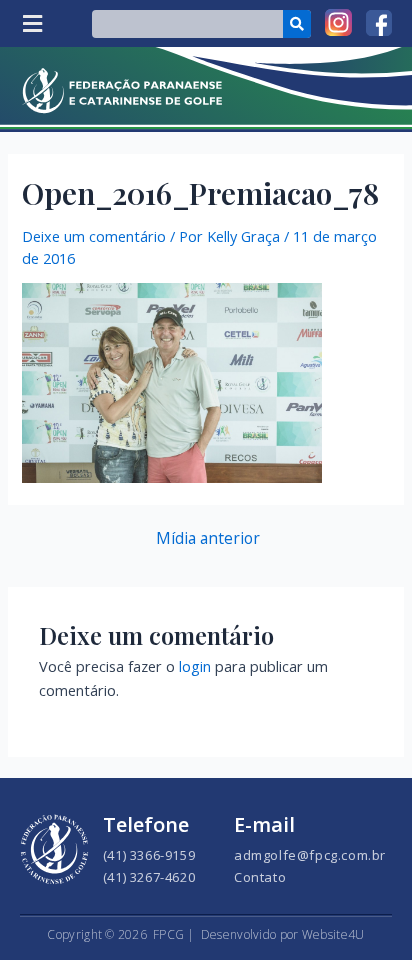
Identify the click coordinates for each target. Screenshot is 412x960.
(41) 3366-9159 (149, 855)
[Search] (297, 24)
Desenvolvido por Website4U (283, 934)
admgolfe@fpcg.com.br (310, 855)
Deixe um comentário (94, 236)
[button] (32, 23)
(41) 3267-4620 (149, 877)
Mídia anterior (208, 539)
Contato (260, 877)
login (195, 666)
